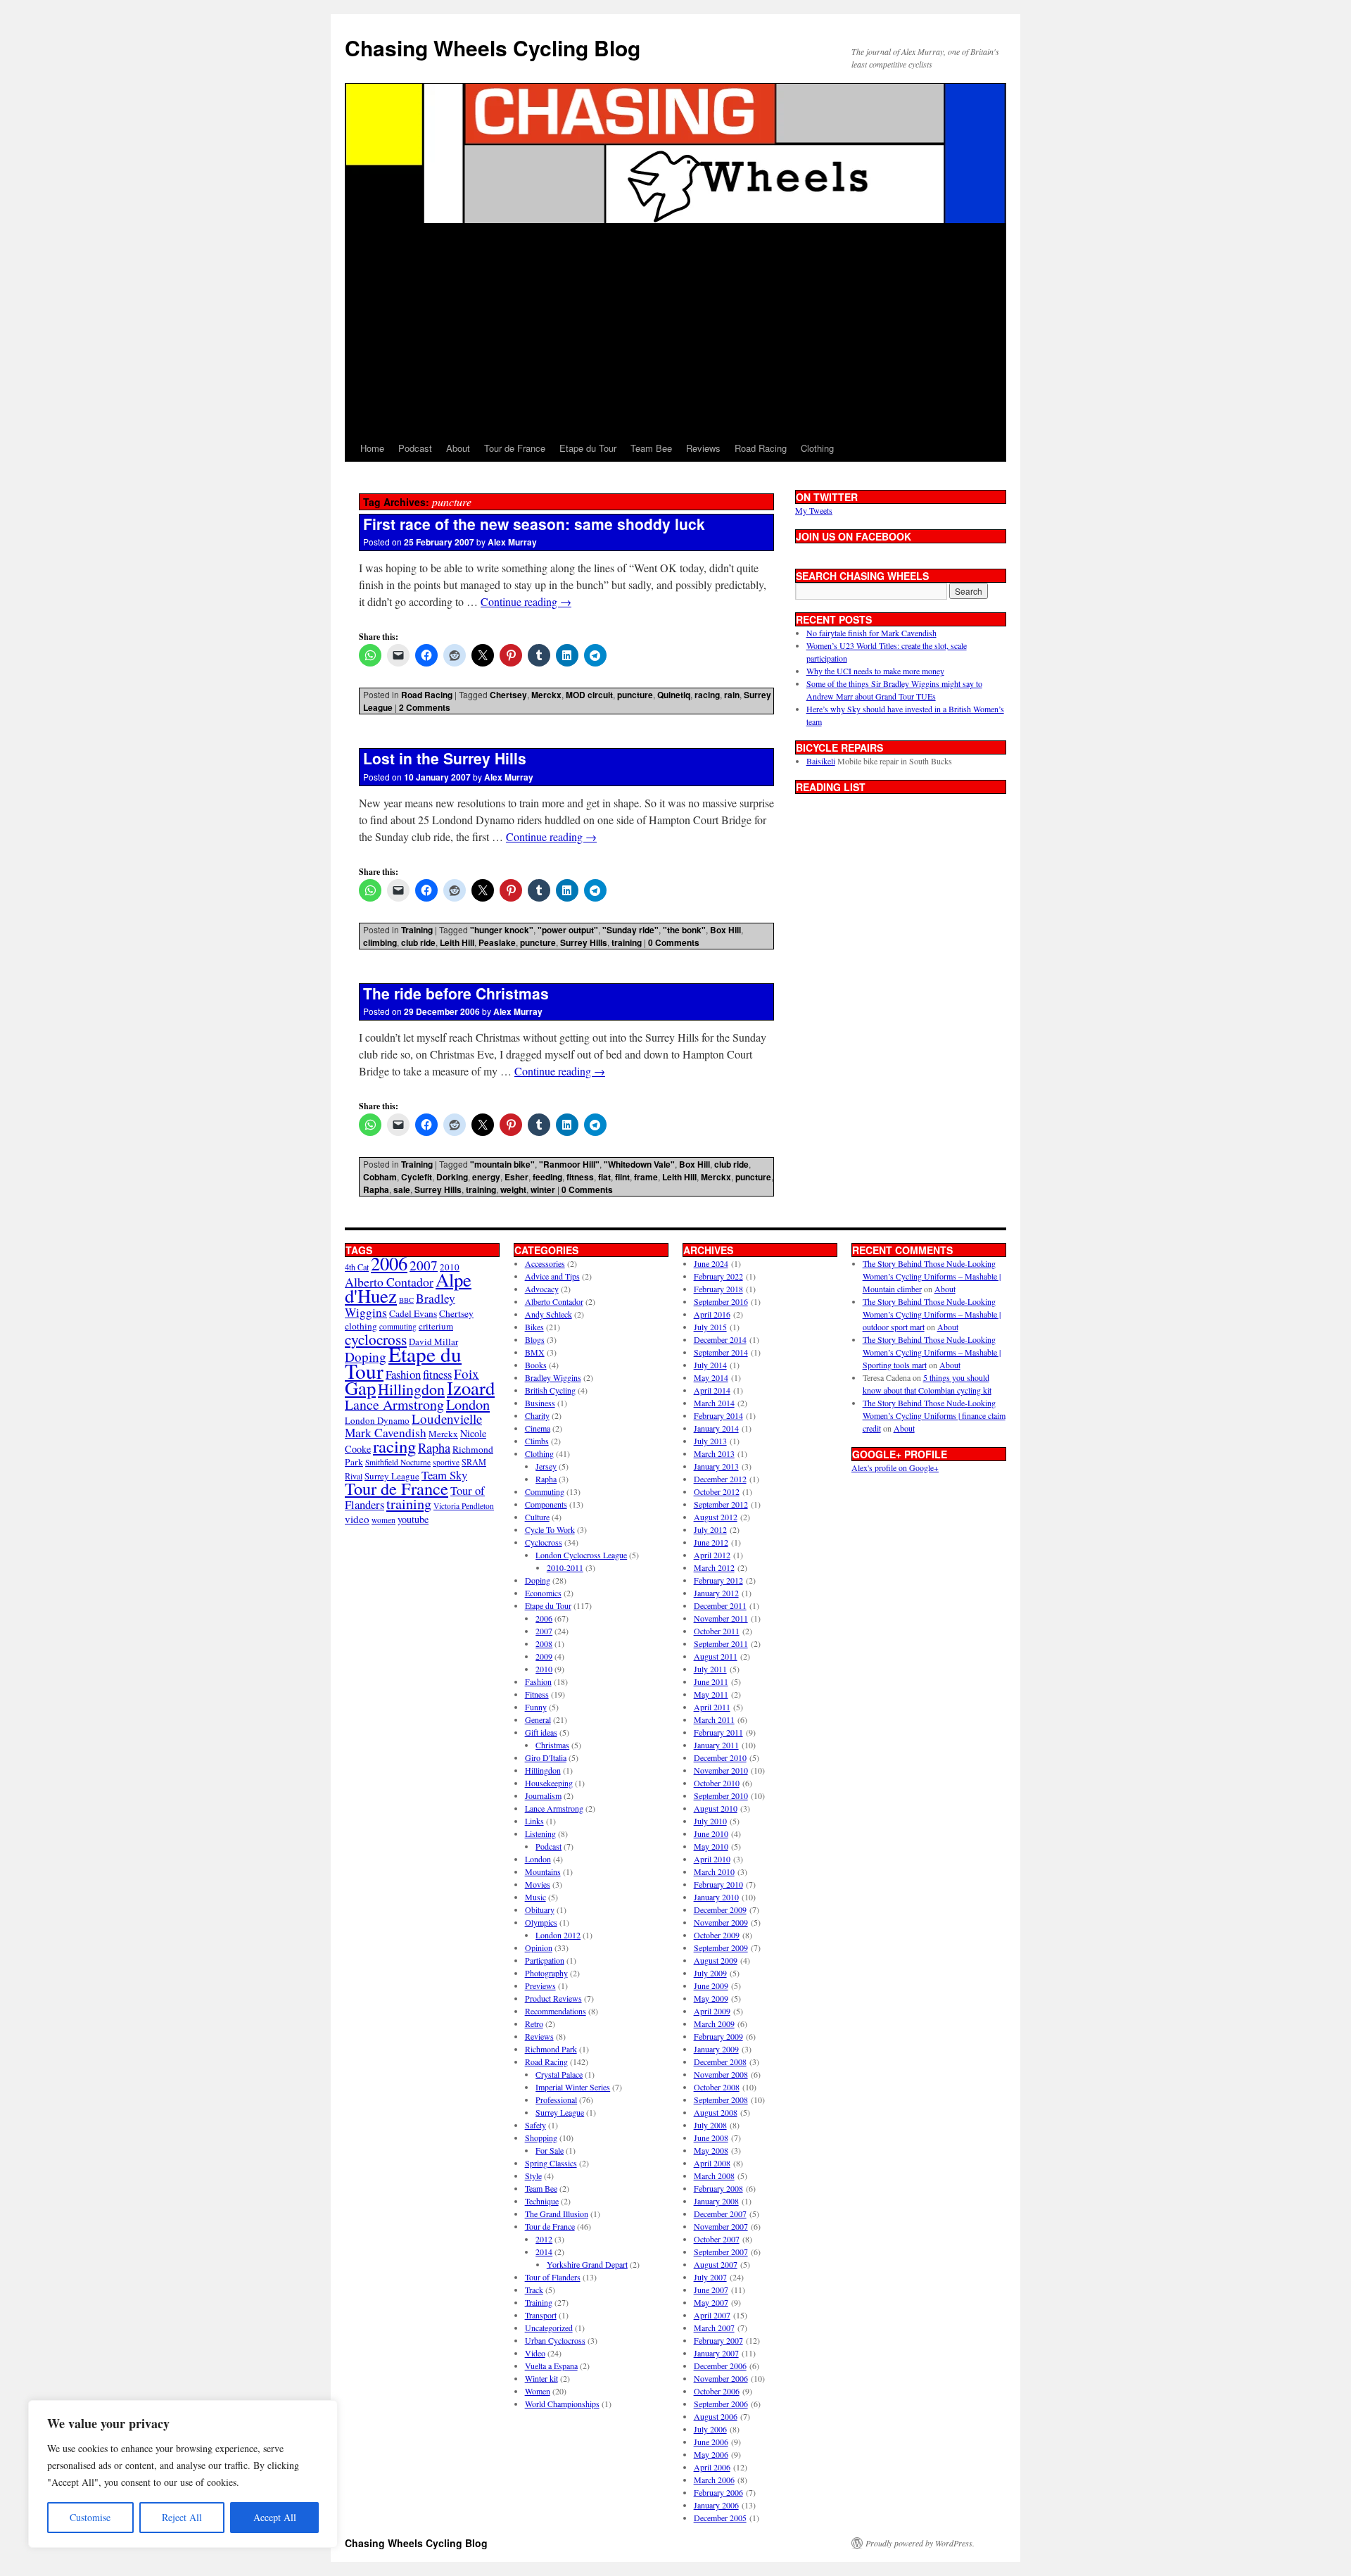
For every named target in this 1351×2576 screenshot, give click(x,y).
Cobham (380, 1177)
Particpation (545, 1960)
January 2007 (716, 2353)
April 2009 (712, 2011)
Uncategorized (549, 2328)
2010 (544, 1669)
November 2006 (721, 2378)
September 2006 (721, 2404)
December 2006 (720, 2366)
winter (543, 1189)
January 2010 (716, 1897)
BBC (406, 1300)
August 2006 (716, 2416)
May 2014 (711, 1377)
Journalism (543, 1795)
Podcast (415, 448)
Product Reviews (553, 1998)
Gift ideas (541, 1732)
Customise (90, 2517)
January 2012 (716, 1593)
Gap (360, 1388)
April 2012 (712, 1555)
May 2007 (711, 2302)
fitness (580, 1177)
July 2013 (710, 1441)
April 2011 (712, 1707)
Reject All (182, 2517)
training (627, 942)
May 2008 (711, 2150)
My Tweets (814, 510)
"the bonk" (684, 930)
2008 (544, 1643)
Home (372, 448)
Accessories (545, 1263)
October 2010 (717, 1783)
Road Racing (761, 448)
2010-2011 (565, 1567)
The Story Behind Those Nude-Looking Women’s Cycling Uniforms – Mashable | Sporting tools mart (932, 1352)
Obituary (540, 1909)
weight (513, 1189)
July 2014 (710, 1365)
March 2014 (714, 1403)
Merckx (546, 695)
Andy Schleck (548, 1314)
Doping (538, 1580)
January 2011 (716, 1745)
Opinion (539, 1947)
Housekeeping (549, 1783)
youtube (413, 1519)
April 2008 (712, 2163)
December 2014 (720, 1339)
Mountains (543, 1871)
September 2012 (721, 1504)
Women (538, 2391)
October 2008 (717, 2087)
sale (402, 1189)
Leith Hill (457, 942)
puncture (635, 695)
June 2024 (711, 1263)
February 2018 (718, 1289)
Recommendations (556, 2011)
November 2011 (721, 1618)
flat (604, 1177)
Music (535, 1897)
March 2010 (714, 1871)
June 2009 (711, 1985)
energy (486, 1177)
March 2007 (714, 2328)
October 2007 (717, 2239)
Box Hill (725, 930)
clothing (361, 1326)
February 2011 (718, 1732)
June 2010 (711, 1833)
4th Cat (357, 1267)
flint (622, 1177)
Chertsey (508, 695)
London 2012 (558, 1935)
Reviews (703, 448)
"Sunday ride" (630, 930)
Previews (540, 1985)
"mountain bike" (502, 1164)
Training (417, 930)
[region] (183, 2474)
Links (534, 1821)
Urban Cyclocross (555, 2340)
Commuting (545, 1491)
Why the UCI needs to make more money (875, 671)
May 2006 (711, 2454)
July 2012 (710, 1529)
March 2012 (714, 1567)
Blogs (535, 1339)
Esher (516, 1177)
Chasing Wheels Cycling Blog (493, 48)
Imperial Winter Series (573, 2087)
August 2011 (716, 1656)
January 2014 (716, 1428)
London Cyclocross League (581, 1555)
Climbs (537, 1441)
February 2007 (718, 2340)
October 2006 (717, 2391)
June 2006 (711, 2442)
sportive (446, 1462)
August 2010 (716, 1808)
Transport (541, 2315)
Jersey (546, 1466)
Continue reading (526, 601)
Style (533, 2176)
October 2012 (717, 1491)
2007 (424, 1265)
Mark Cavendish (386, 1433)
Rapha (376, 1189)
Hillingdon (411, 1389)
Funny (536, 1707)
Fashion (403, 1374)
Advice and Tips (552, 1276)
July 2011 (710, 1669)
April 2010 (712, 1859)
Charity (537, 1415)
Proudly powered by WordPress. (920, 2543)
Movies (538, 1884)
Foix (467, 1374)
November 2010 (721, 1770)
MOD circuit (589, 695)
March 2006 (714, 2480)
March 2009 (714, 2023)
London (468, 1404)
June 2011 (711, 1681)
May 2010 (711, 1846)
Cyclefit (417, 1177)
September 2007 (721, 2252)
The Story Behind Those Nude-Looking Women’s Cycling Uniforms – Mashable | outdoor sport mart (932, 1314)
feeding (547, 1177)
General (538, 1719)
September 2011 (721, 1643)
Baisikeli (821, 761)
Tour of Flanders (553, 2277)
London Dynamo (377, 1420)
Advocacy (542, 1289)
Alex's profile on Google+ (895, 1467)
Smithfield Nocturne (398, 1462)
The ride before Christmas (456, 993)
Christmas (552, 1745)
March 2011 (714, 1719)
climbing (380, 942)
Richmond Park (551, 2049)
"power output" (568, 930)
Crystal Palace (559, 2074)
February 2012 (718, 1580)
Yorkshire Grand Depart (587, 2264)
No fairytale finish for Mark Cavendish (871, 633)
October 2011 (717, 1631)
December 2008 (720, 2062)
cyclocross (376, 1339)
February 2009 (718, 2036)
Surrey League (392, 1476)
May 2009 (711, 1998)
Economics (543, 1593)
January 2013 (716, 1466)
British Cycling (550, 1390)
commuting (398, 1326)
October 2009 (717, 1935)
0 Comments (674, 942)
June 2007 (711, 2290)
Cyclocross (544, 1542)
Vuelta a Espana (551, 2366)
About (458, 448)
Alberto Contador (389, 1282)
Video (535, 2353)
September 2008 (721, 2100)
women (383, 1520)
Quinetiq (674, 695)
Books (536, 1365)
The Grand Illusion (557, 2214)
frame (646, 1177)
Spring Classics (551, 2163)
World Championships (562, 2404)
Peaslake (497, 942)
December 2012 (720, 1479)
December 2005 (720, 2518)
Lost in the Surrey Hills (445, 758)
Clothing (817, 448)
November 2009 (721, 1922)
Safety (535, 2125)
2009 (544, 1656)
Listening (540, 1833)
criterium (436, 1326)
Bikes (534, 1327)
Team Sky (444, 1475)
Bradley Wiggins (553, 1377)
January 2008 (716, 2201)
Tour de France (515, 448)
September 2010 (721, 1795)
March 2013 (714, 1453)
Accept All (275, 2517)
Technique (542, 2201)
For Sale (550, 2150)
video (357, 1519)
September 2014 (721, 1352)
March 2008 (714, 2176)
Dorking (452, 1177)
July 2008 (710, 2125)
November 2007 (721, 2226)
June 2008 (711, 2138)
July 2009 (710, 1973)
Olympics (541, 1922)
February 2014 (718, 1415)
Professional (556, 2100)
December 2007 (720, 2214)
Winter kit (541, 2378)
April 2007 (712, 2315)
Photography (546, 1973)
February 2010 (718, 1884)
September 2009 (721, 1947)
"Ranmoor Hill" (569, 1164)
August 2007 (716, 2264)
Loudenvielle (447, 1419)
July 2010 (710, 1821)
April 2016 (712, 1314)
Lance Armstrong (394, 1404)
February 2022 (718, 1276)
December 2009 (720, 1909)
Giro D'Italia (546, 1757)
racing (707, 695)
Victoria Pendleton (464, 1506)
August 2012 (716, 1517)
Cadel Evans (413, 1313)
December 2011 (720, 1605)
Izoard (471, 1388)
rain (732, 695)
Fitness (537, 1694)
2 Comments (425, 707)
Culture (537, 1517)
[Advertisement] (675, 329)
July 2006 (710, 2429)
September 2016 (721, 1301)
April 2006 (712, 2467)
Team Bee (651, 448)
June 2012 (711, 1542)
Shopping (541, 2138)
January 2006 (716, 2505)
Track (534, 2290)
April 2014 (712, 1390)
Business (540, 1403)
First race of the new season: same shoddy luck (534, 524)
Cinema (538, 1428)
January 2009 (716, 2049)
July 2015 (710, 1327)
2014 (544, 2252)
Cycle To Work (550, 1529)
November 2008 (721, 2074)
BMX (535, 1352)
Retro (534, 2023)
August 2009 (716, 1960)
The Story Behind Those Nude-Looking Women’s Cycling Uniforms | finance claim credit (934, 1415)
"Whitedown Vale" (639, 1164)
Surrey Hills (584, 942)
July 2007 (710, 2277)
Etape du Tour (588, 448)
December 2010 (720, 1757)
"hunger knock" (502, 930)
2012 (544, 2239)
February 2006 (718, 2492)
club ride (418, 942)
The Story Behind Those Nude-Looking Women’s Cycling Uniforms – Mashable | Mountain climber (932, 1276)
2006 (389, 1263)
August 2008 (716, 2112)
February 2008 (718, 2188)
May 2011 (711, 1694)
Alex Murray (512, 542)
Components (546, 1504)
